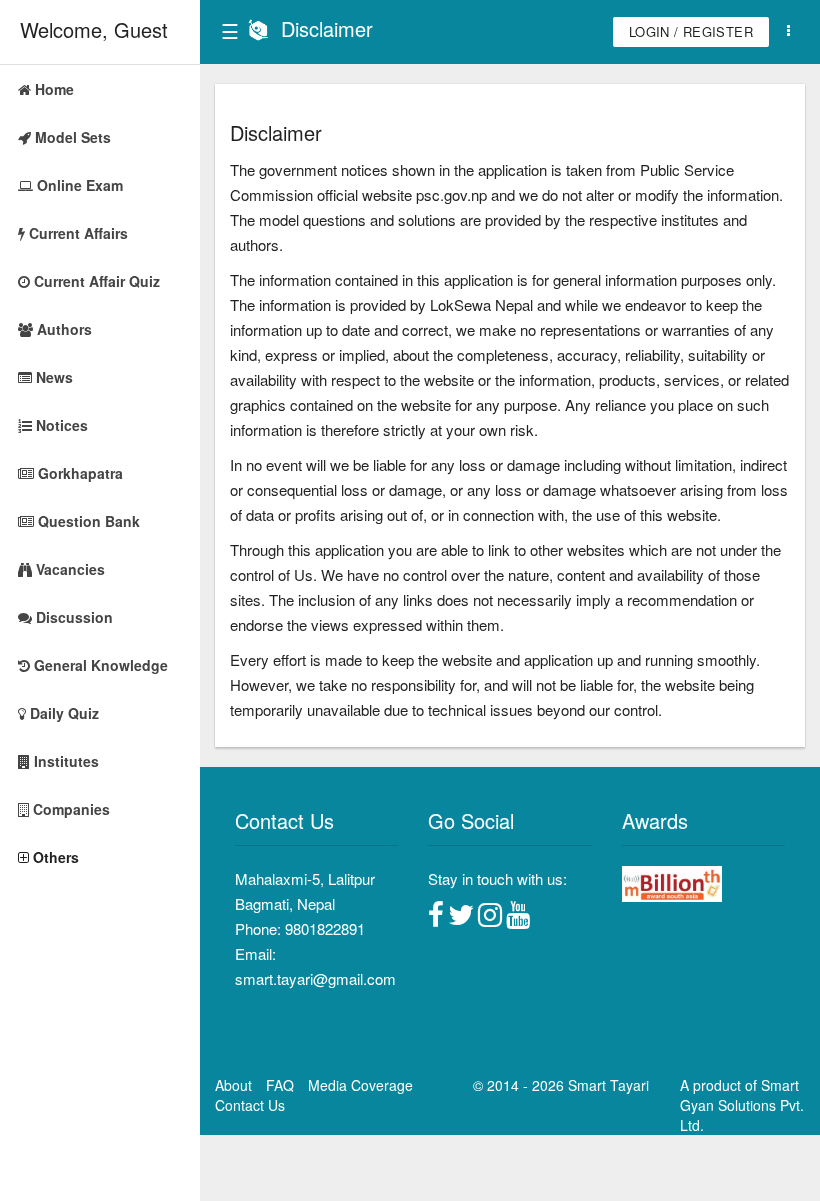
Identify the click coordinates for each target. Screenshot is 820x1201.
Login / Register (691, 31)
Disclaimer (327, 28)
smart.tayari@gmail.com (315, 978)
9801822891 (325, 928)
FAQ (280, 1085)
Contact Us (250, 1105)
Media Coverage (360, 1085)
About (233, 1085)
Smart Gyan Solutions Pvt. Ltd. (742, 1105)
